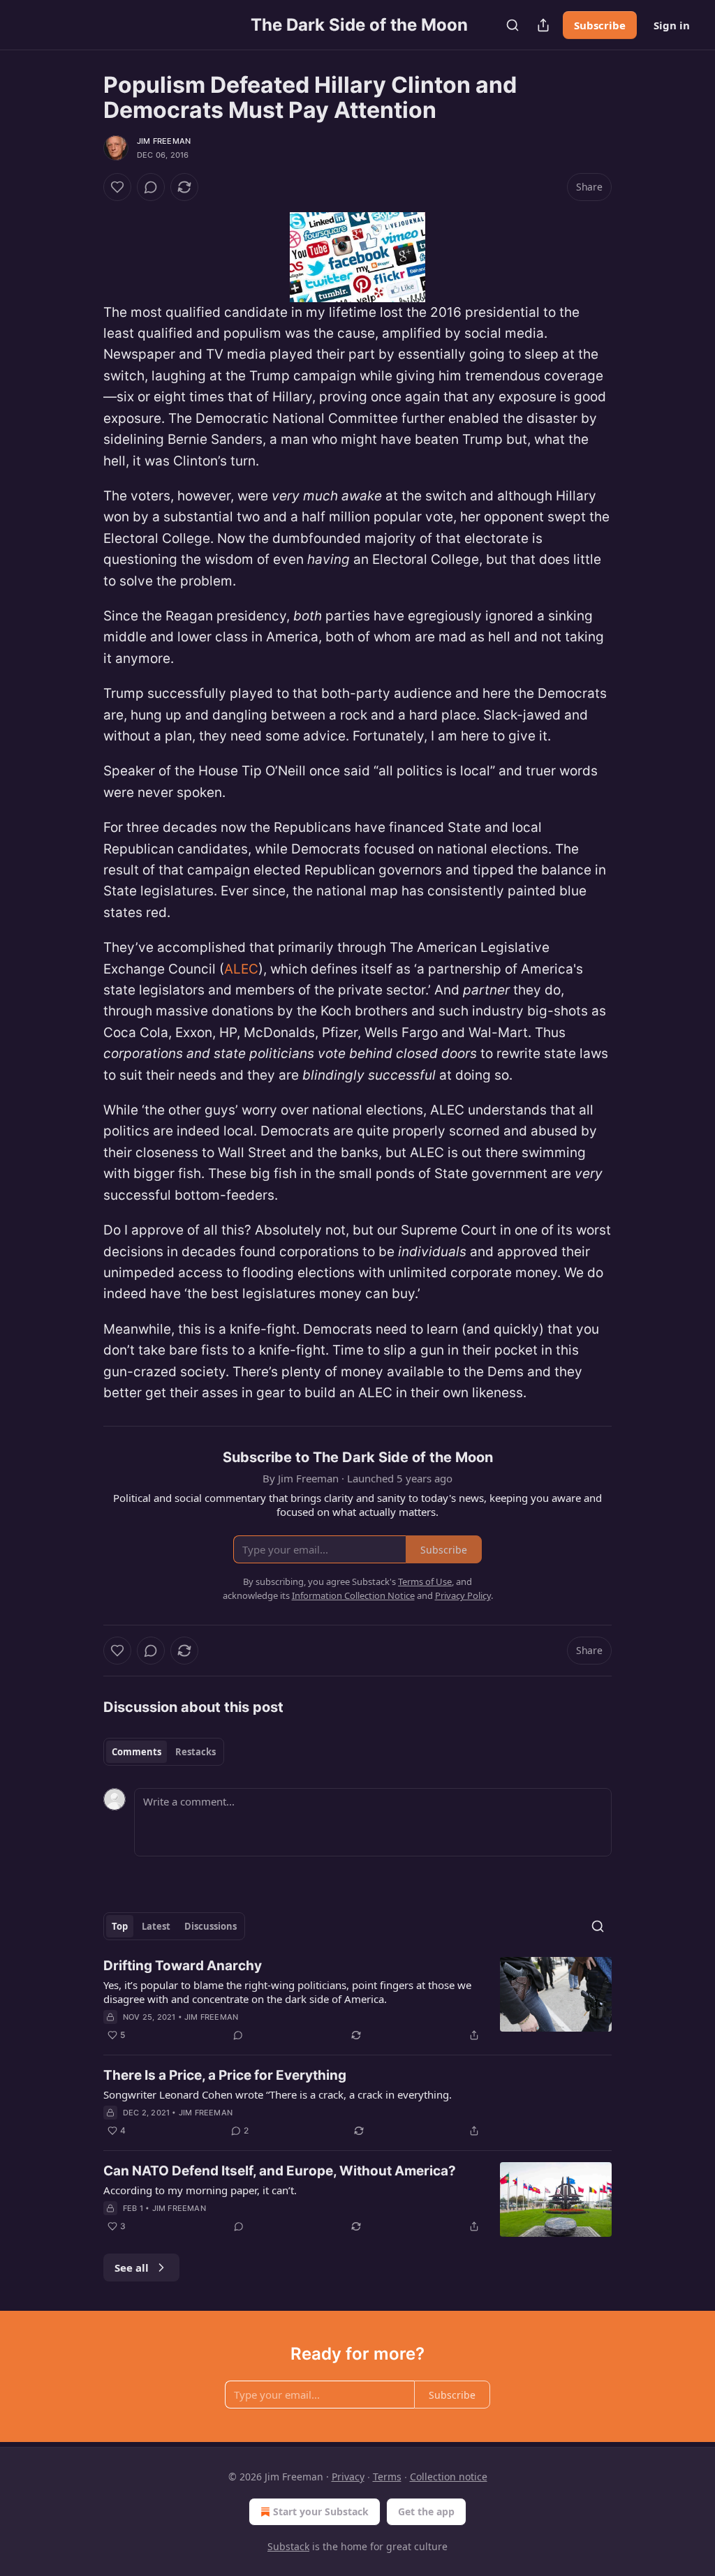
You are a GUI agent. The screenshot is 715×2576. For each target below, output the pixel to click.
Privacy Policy (463, 1595)
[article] (357, 2000)
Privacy (348, 2477)
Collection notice (449, 2477)
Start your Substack (321, 2511)
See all (132, 2268)
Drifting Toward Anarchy (183, 1966)
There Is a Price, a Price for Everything (225, 2075)
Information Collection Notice (353, 1595)
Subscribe (600, 25)
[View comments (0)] (151, 187)
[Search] (513, 25)
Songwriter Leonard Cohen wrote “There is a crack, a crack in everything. (278, 2094)
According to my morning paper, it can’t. (200, 2190)
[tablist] (164, 1752)
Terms (387, 2477)
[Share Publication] (543, 25)
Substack (288, 2546)
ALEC (241, 969)
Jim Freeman (164, 141)
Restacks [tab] (196, 1752)
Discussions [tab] (211, 1926)
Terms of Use (425, 1581)
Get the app (426, 2511)
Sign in (672, 25)
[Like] (117, 187)
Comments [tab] (137, 1752)
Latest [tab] (156, 1926)
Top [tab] (120, 1926)
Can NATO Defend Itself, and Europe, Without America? (280, 2171)
